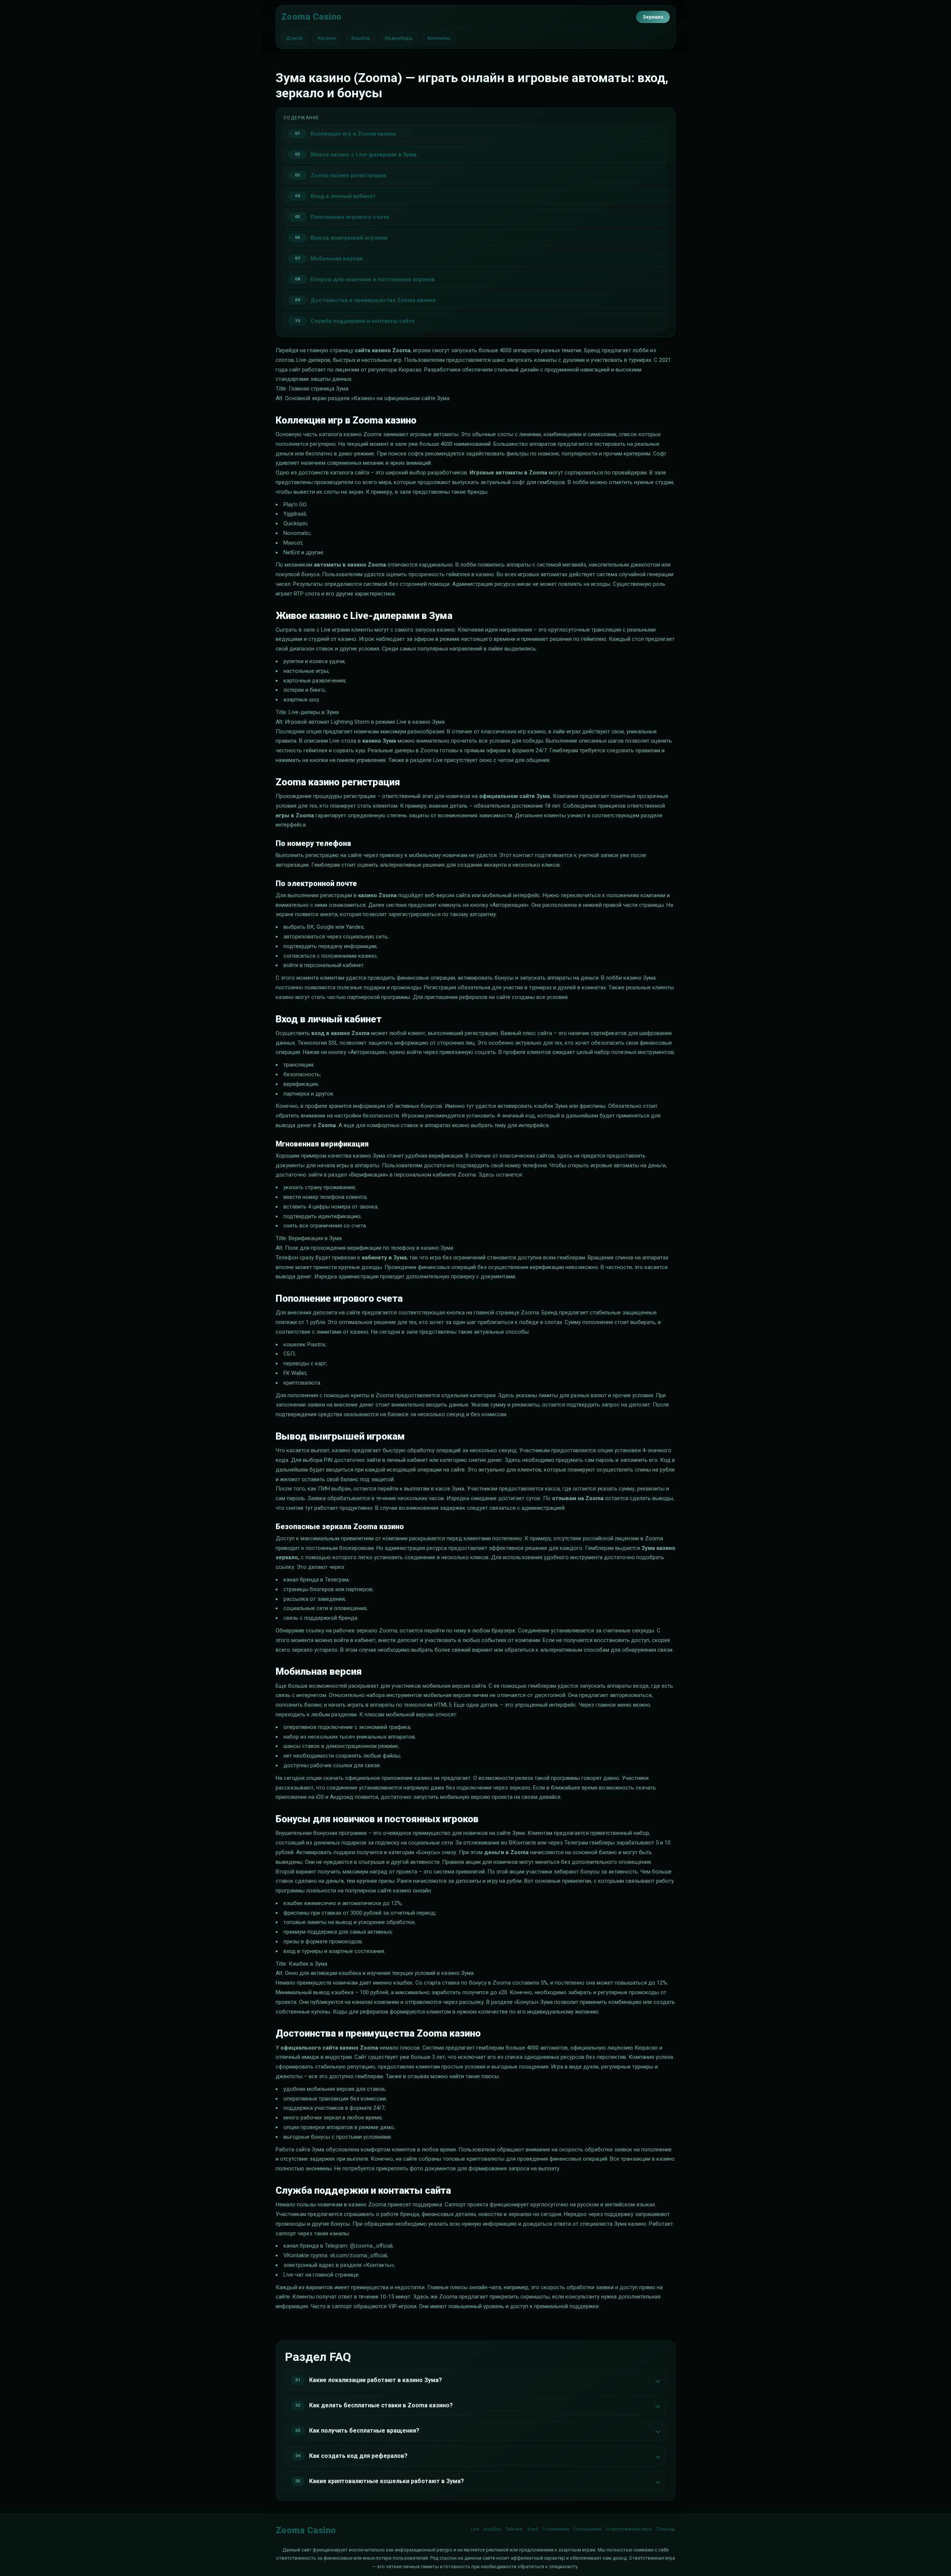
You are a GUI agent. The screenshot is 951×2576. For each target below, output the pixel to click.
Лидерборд (398, 38)
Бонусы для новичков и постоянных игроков (373, 279)
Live (475, 2529)
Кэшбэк (361, 38)
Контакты (439, 38)
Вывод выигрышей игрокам (349, 238)
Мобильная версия (337, 259)
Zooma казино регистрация (348, 175)
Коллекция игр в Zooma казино (353, 134)
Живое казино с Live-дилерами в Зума (363, 155)
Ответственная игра (629, 2529)
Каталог (327, 38)
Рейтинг (514, 2529)
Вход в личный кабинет (343, 196)
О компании (556, 2529)
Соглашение (588, 2529)
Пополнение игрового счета (350, 217)
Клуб (533, 2529)
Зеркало (653, 17)
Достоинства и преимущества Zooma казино (373, 300)
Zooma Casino (311, 17)
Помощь (666, 2529)
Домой (294, 38)
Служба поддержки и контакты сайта (363, 321)
